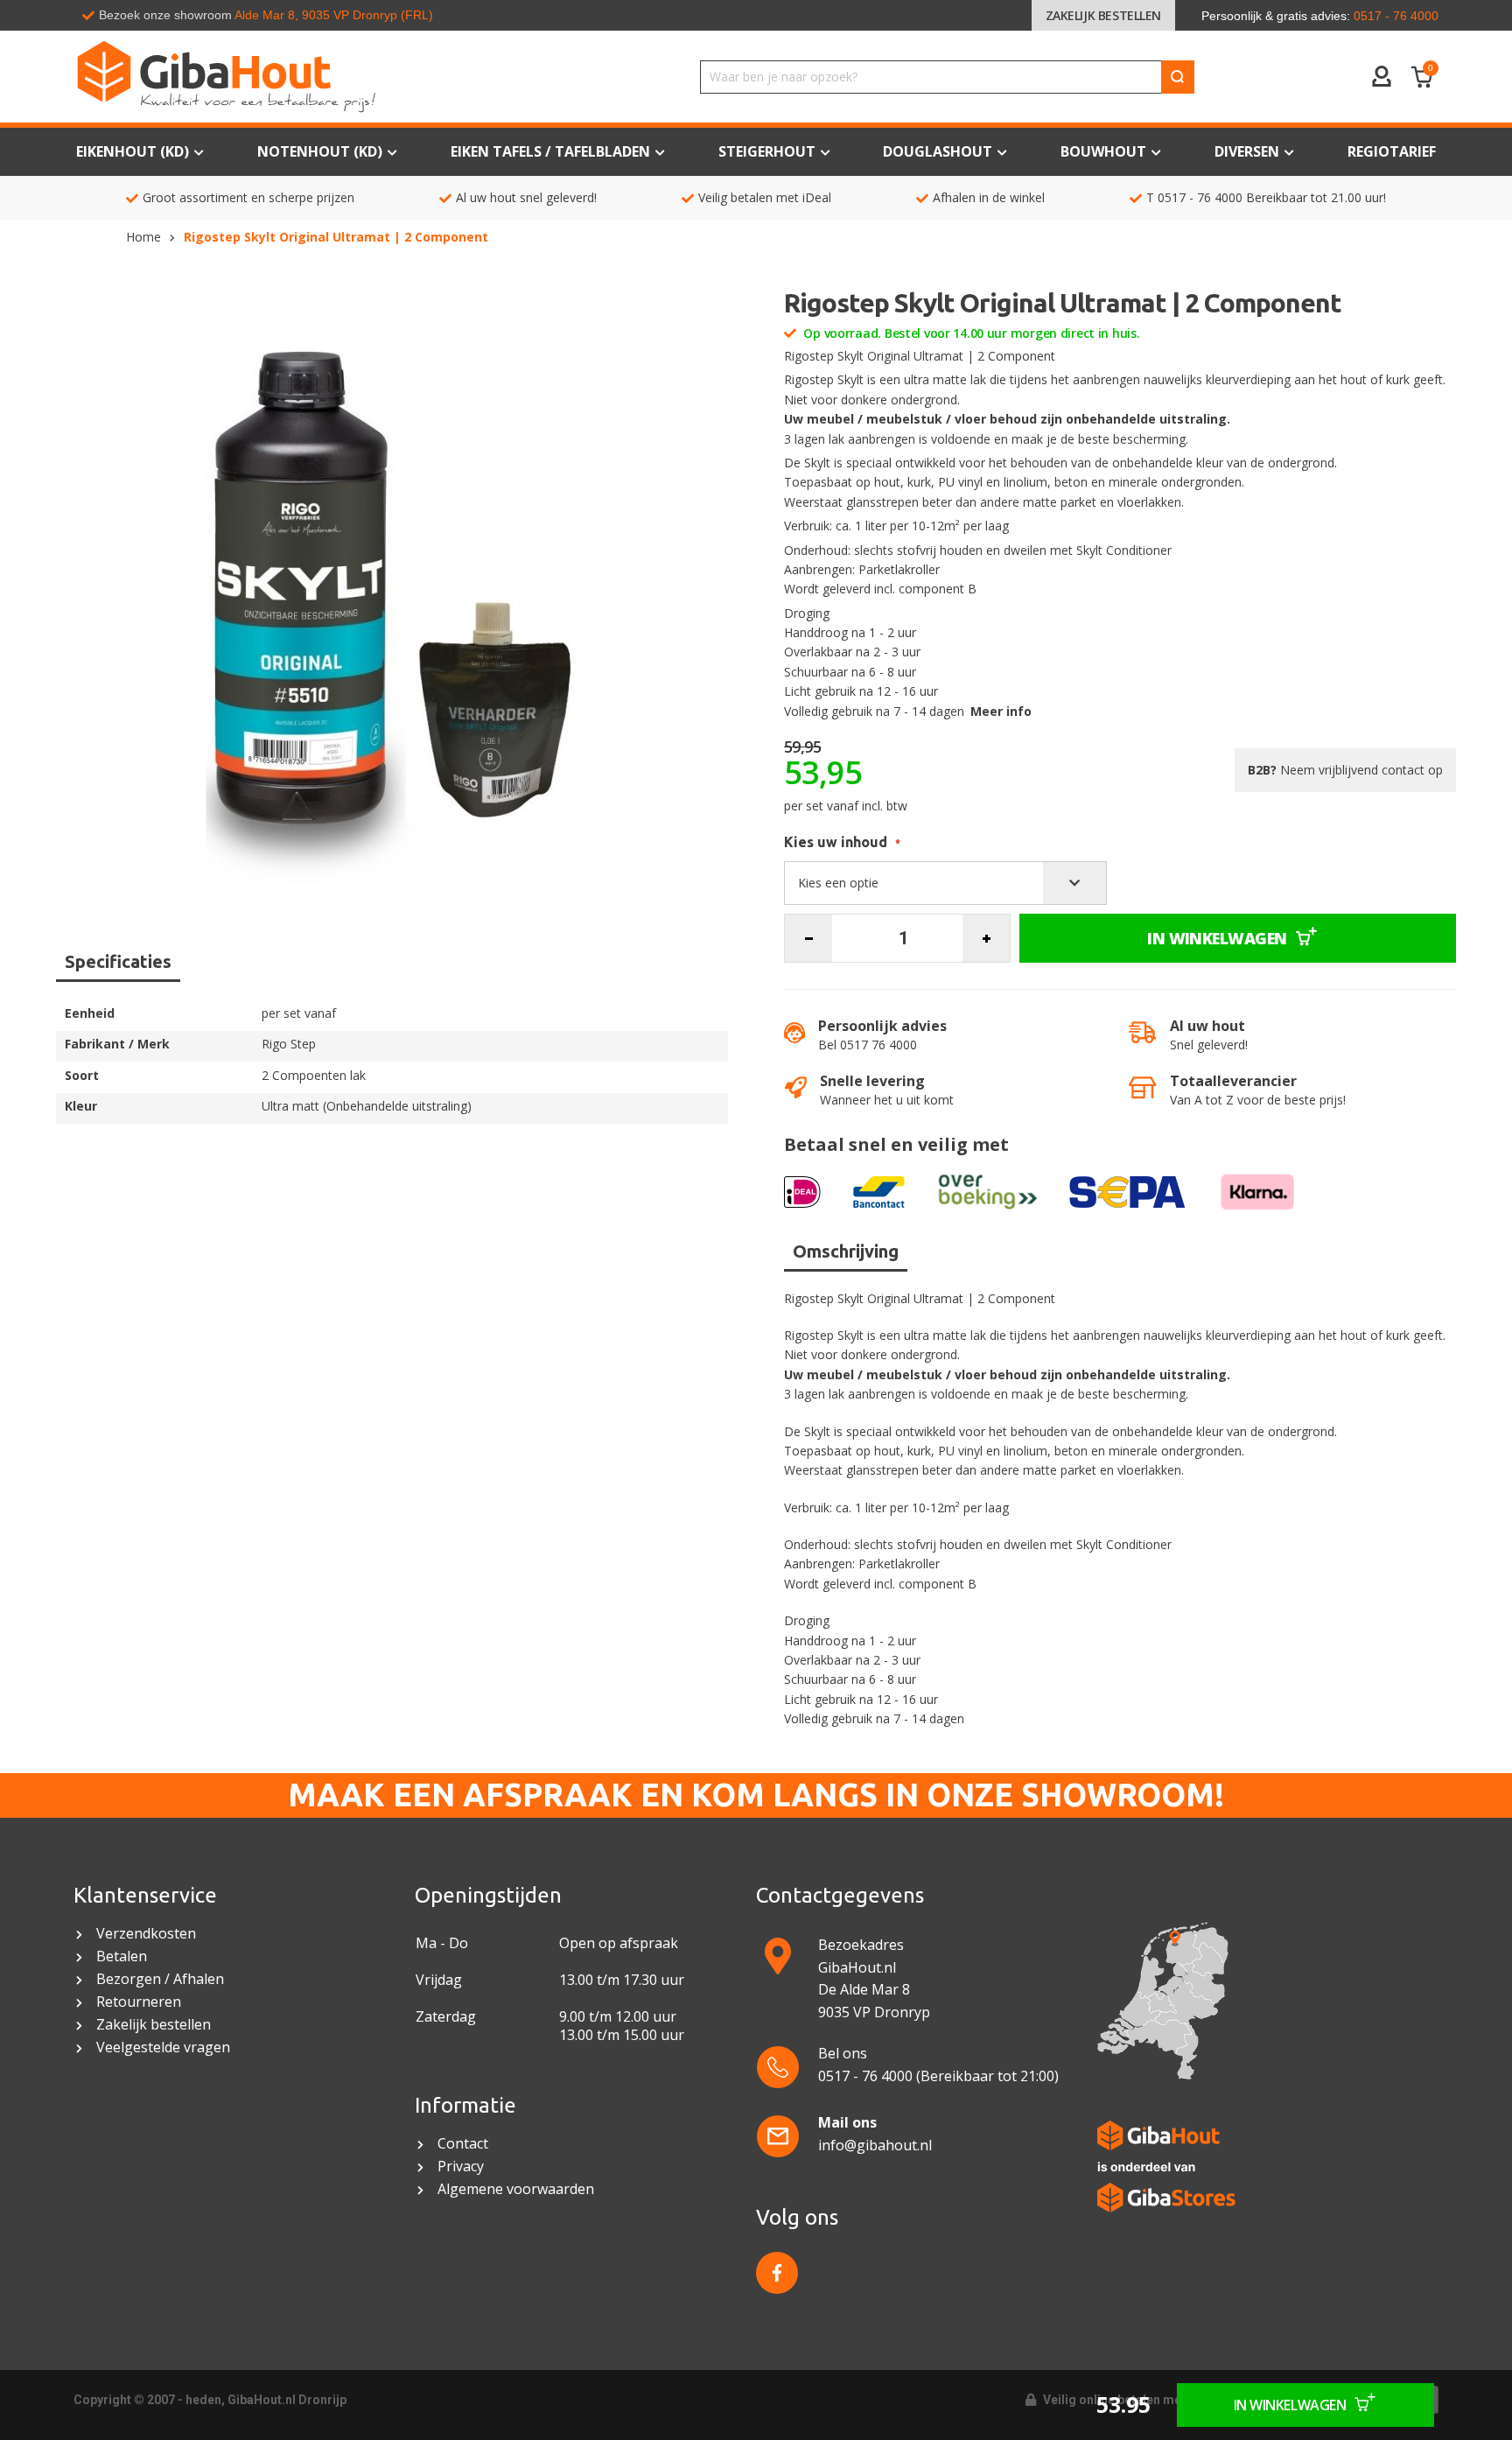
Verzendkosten (146, 1934)
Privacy (461, 2167)
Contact (465, 2144)
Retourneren (139, 2002)
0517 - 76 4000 (1200, 197)
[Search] (1178, 77)
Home (143, 237)
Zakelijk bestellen (1103, 15)
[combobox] (947, 77)
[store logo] (305, 77)
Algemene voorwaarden (518, 2189)
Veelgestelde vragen (163, 2047)
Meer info (1001, 711)
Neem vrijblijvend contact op (1345, 770)
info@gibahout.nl (875, 2145)
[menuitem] (1392, 152)
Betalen (122, 1956)
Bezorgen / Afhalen (160, 1979)
